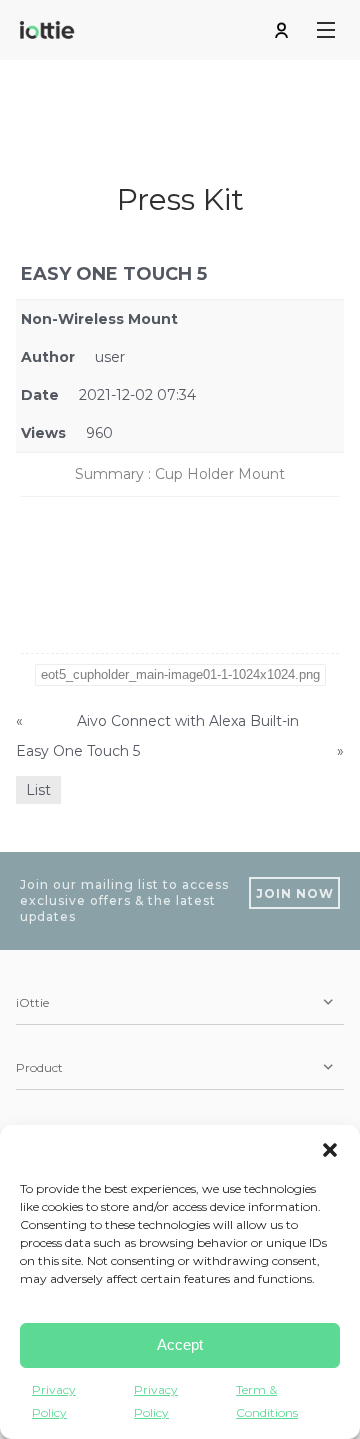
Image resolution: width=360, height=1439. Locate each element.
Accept (180, 1344)
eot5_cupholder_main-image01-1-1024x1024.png (180, 674)
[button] (330, 1150)
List (38, 790)
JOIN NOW (295, 893)
